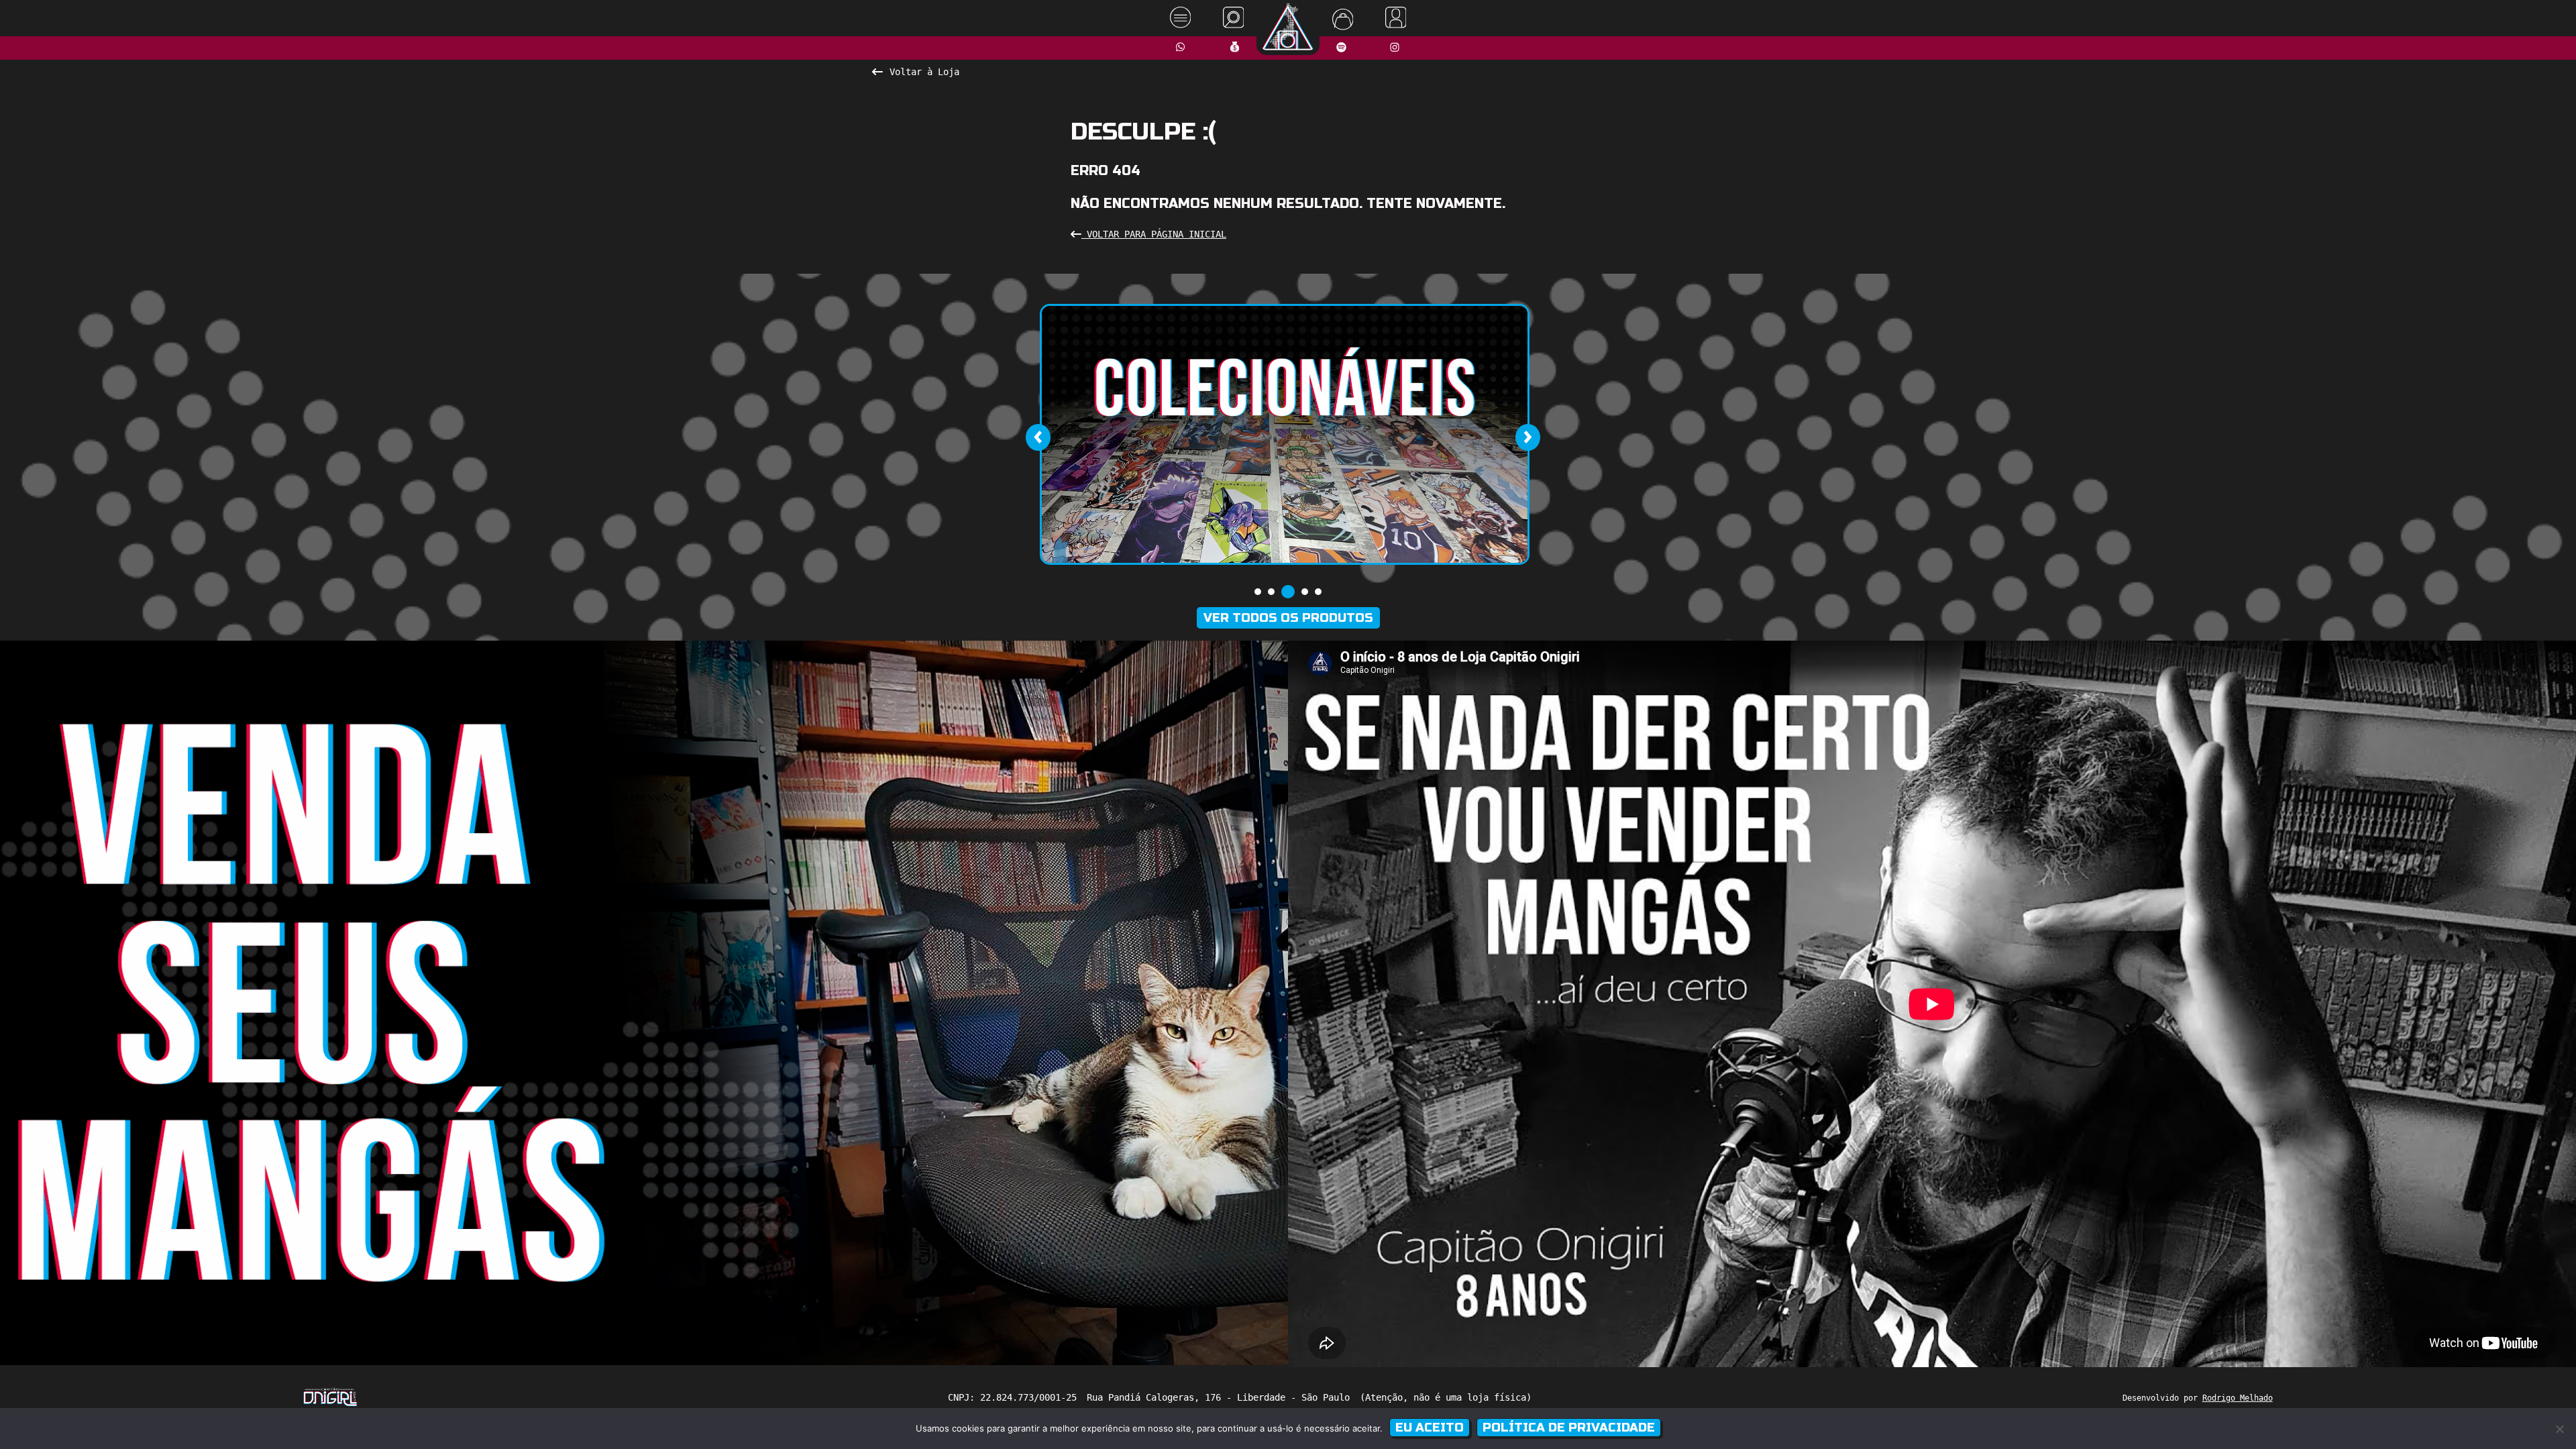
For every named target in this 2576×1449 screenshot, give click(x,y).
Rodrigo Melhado (2238, 1398)
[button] (1258, 592)
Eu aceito (1430, 1428)
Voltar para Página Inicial (1154, 234)
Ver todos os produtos (1288, 618)
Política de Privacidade (1569, 1428)
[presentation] (1038, 437)
